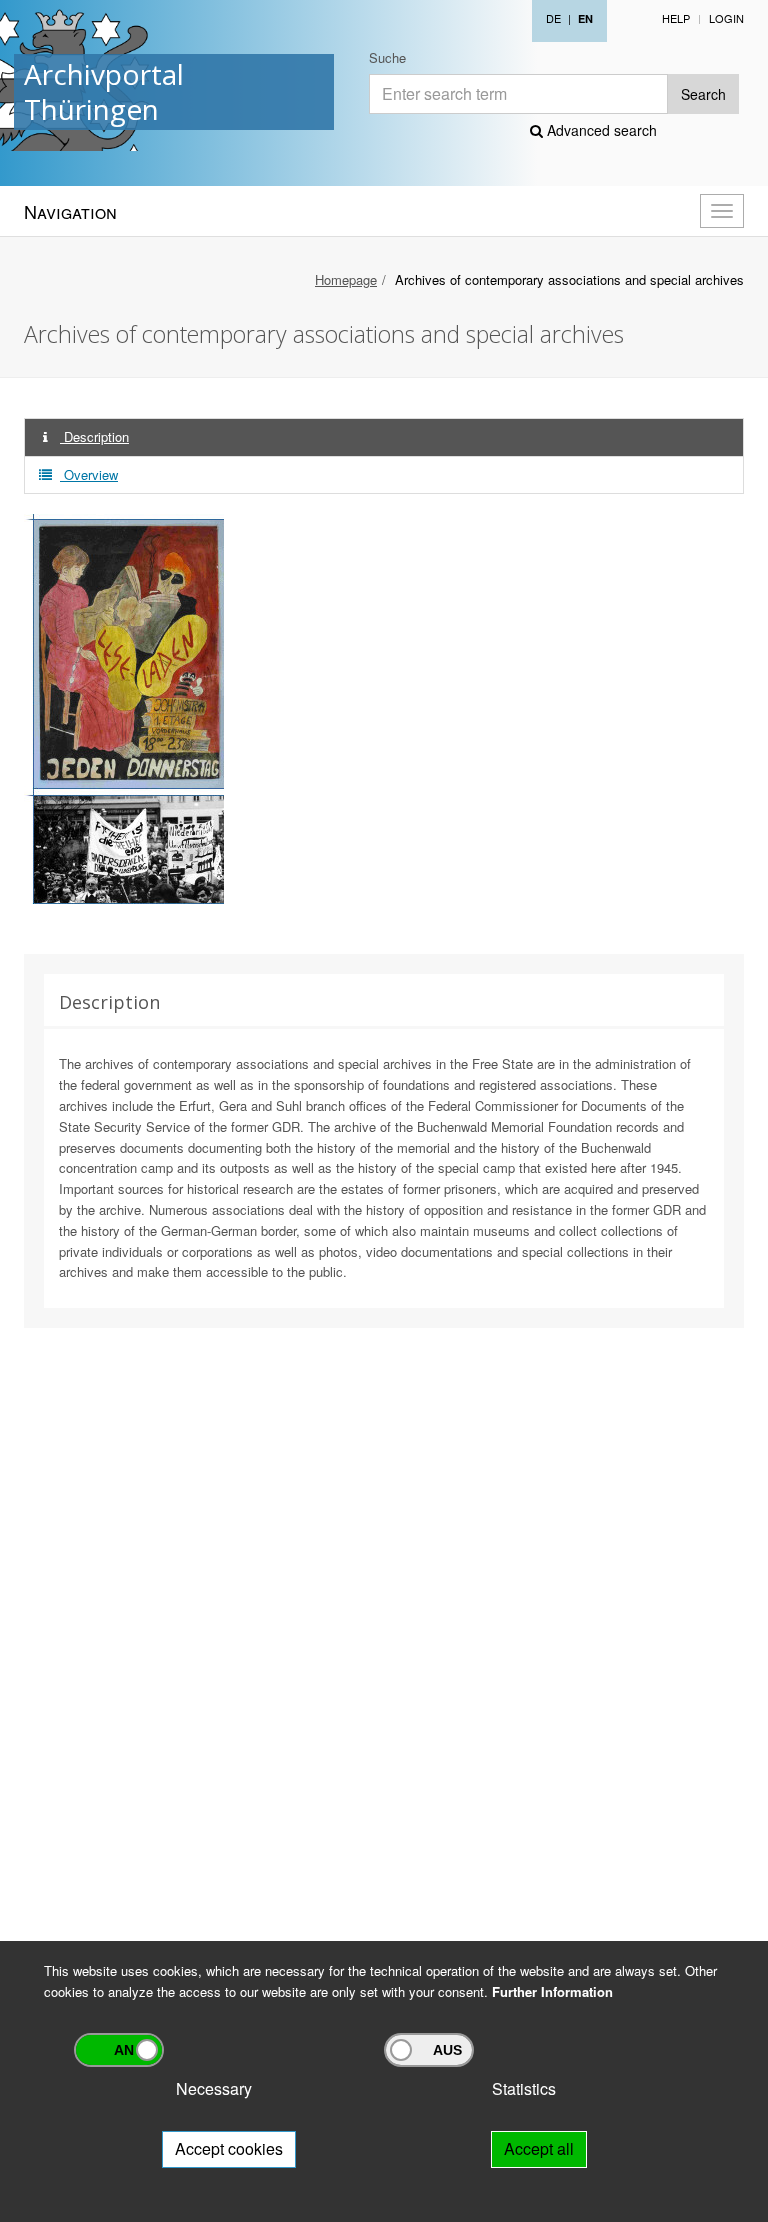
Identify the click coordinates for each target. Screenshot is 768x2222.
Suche (387, 57)
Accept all (539, 2148)
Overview (89, 474)
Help (676, 18)
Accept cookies (229, 2148)
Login (726, 18)
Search (703, 94)
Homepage (346, 279)
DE (553, 18)
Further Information (552, 1991)
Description (94, 436)
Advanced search (600, 130)
